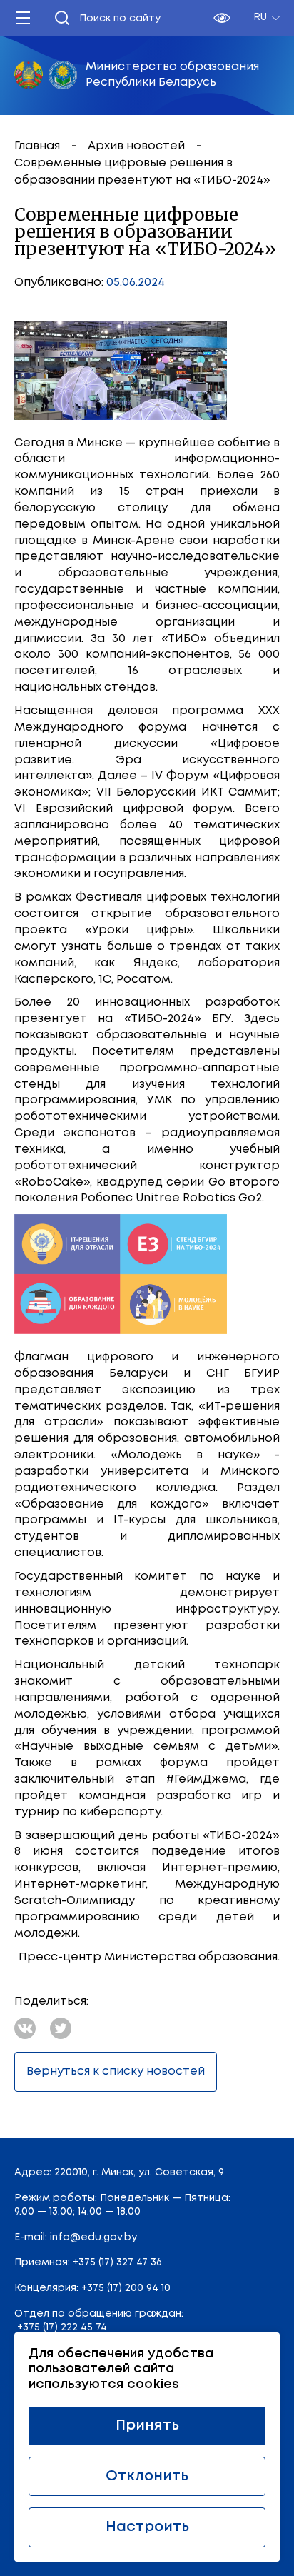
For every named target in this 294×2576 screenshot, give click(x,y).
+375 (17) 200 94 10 (126, 2288)
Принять (147, 2426)
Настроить (147, 2527)
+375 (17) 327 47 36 (117, 2262)
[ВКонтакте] (25, 2028)
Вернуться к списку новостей (116, 2071)
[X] (61, 2028)
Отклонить (147, 2476)
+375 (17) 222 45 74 (62, 2327)
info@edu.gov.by (93, 2237)
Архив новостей (138, 146)
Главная (39, 146)
